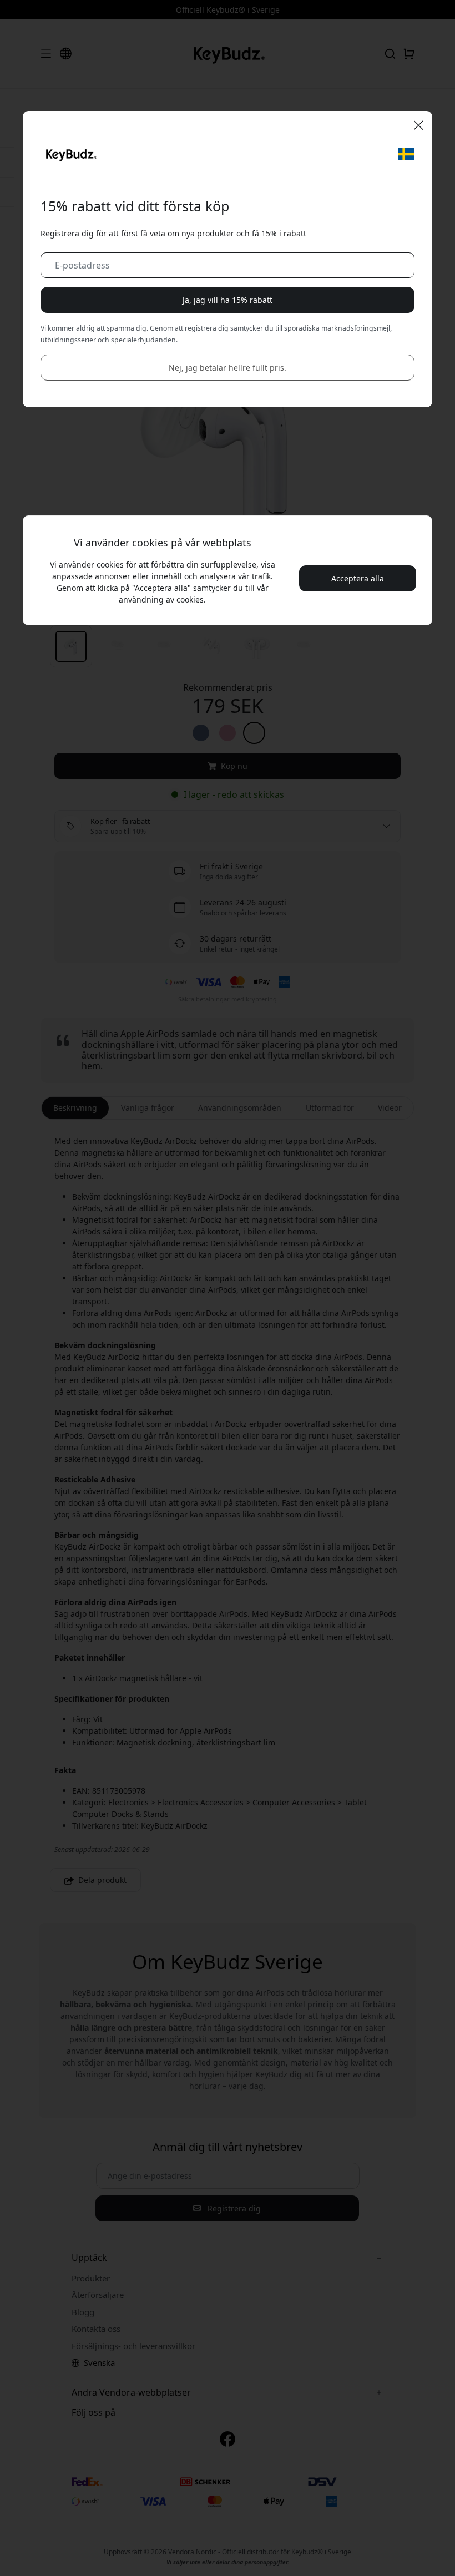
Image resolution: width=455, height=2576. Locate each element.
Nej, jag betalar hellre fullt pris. (228, 368)
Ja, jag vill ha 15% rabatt (228, 300)
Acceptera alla (358, 578)
